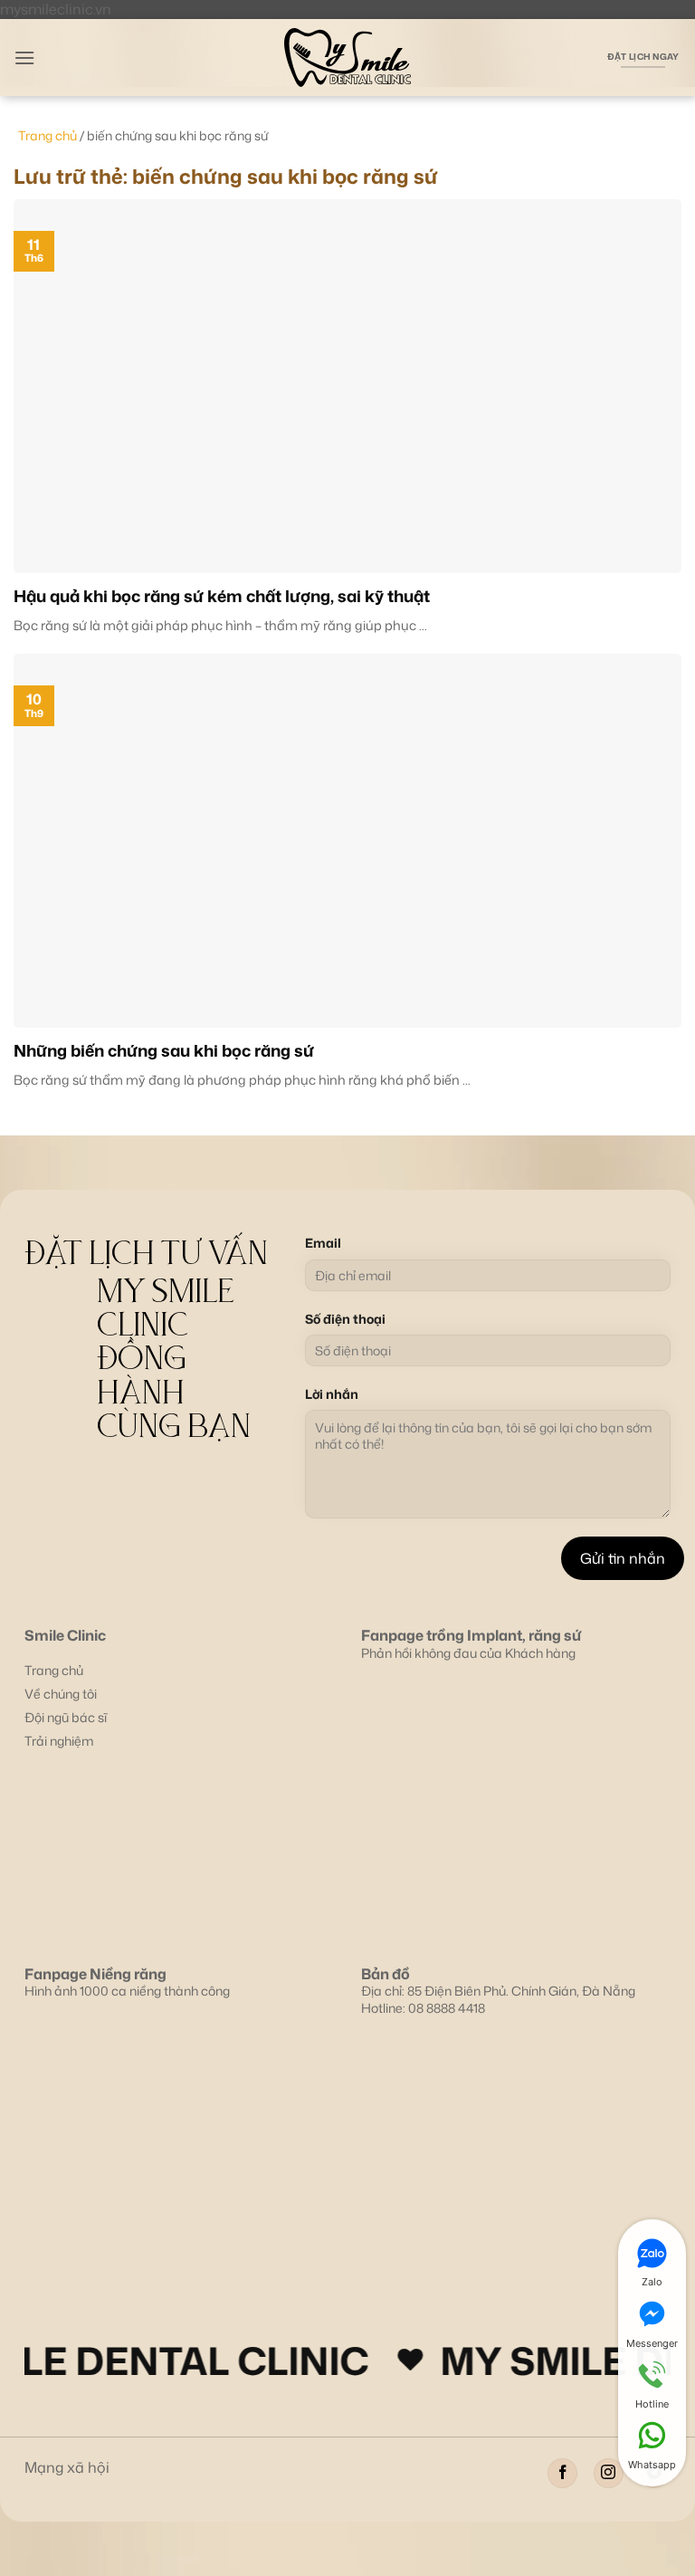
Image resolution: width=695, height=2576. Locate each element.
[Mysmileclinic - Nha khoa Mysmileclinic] (348, 57)
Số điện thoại (345, 1319)
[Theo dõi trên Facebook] (562, 2473)
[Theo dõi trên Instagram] (609, 2473)
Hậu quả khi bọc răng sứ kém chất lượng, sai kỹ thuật (222, 596)
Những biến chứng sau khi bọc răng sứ (164, 1051)
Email (323, 1243)
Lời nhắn (332, 1394)
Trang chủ (48, 135)
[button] (24, 57)
